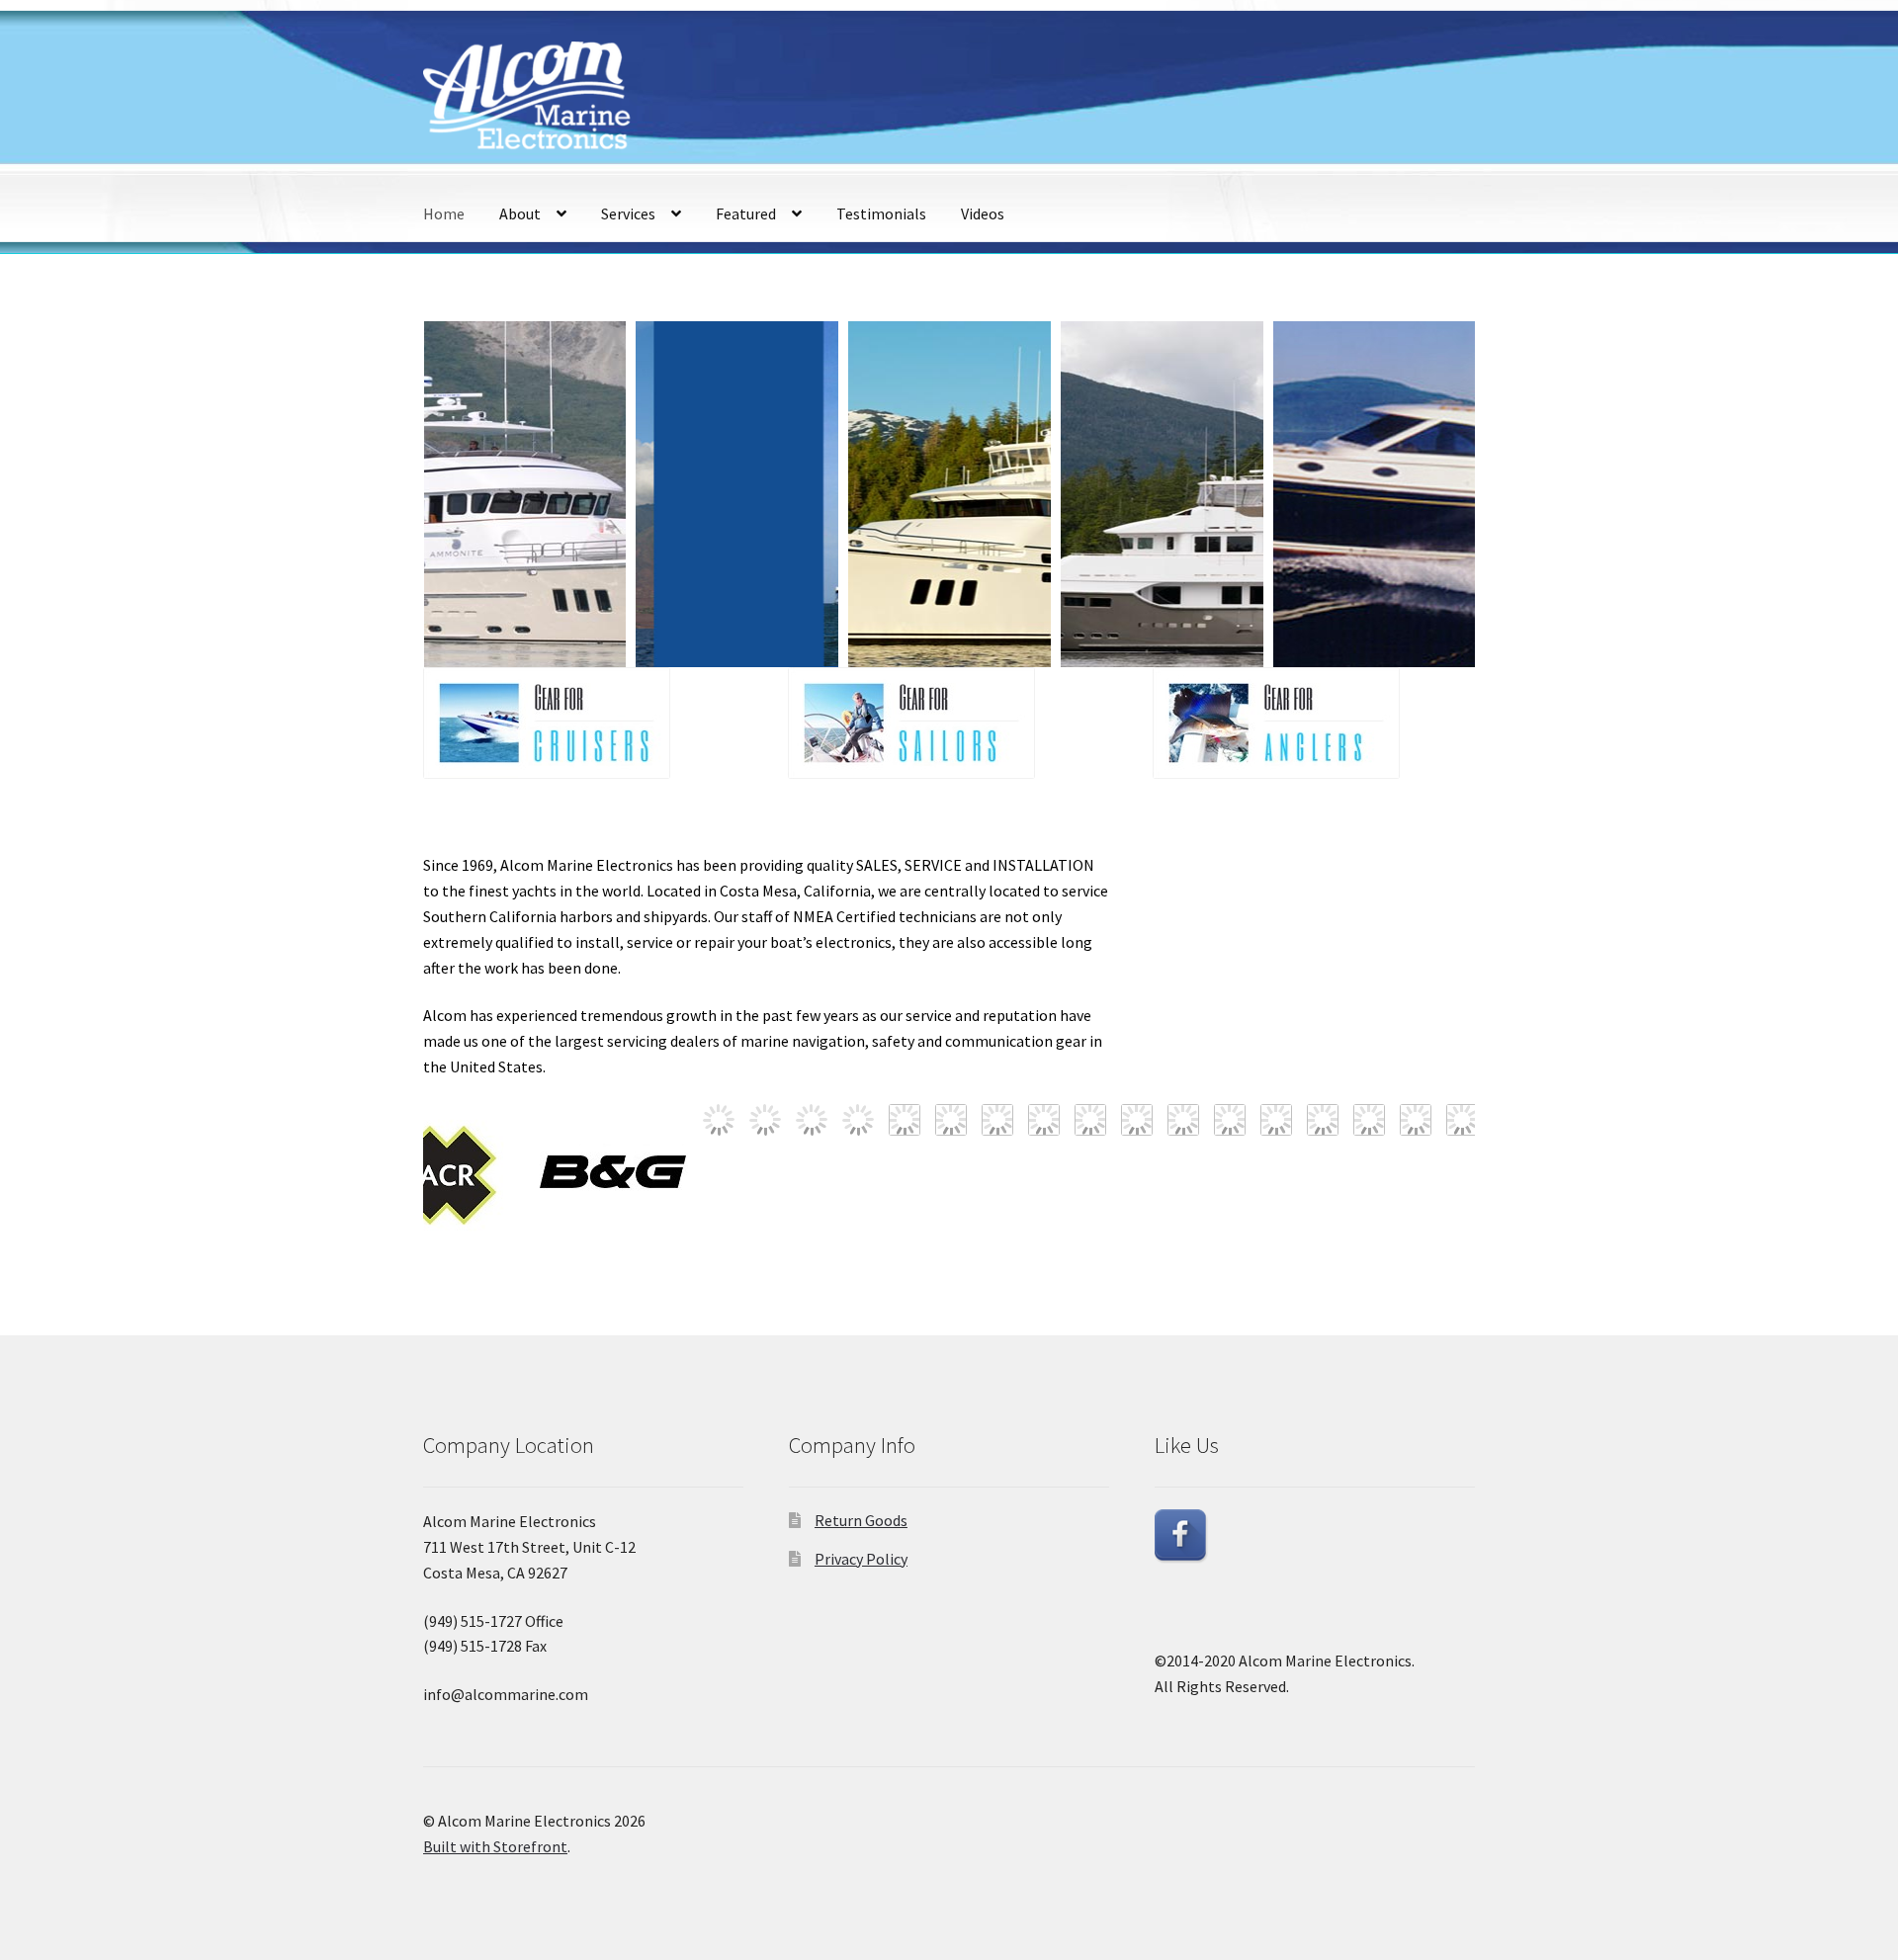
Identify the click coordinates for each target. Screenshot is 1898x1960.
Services (628, 213)
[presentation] (399, 494)
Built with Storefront (495, 1846)
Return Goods (861, 1520)
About (520, 213)
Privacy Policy (861, 1559)
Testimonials (881, 213)
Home (444, 213)
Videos (983, 213)
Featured (746, 213)
